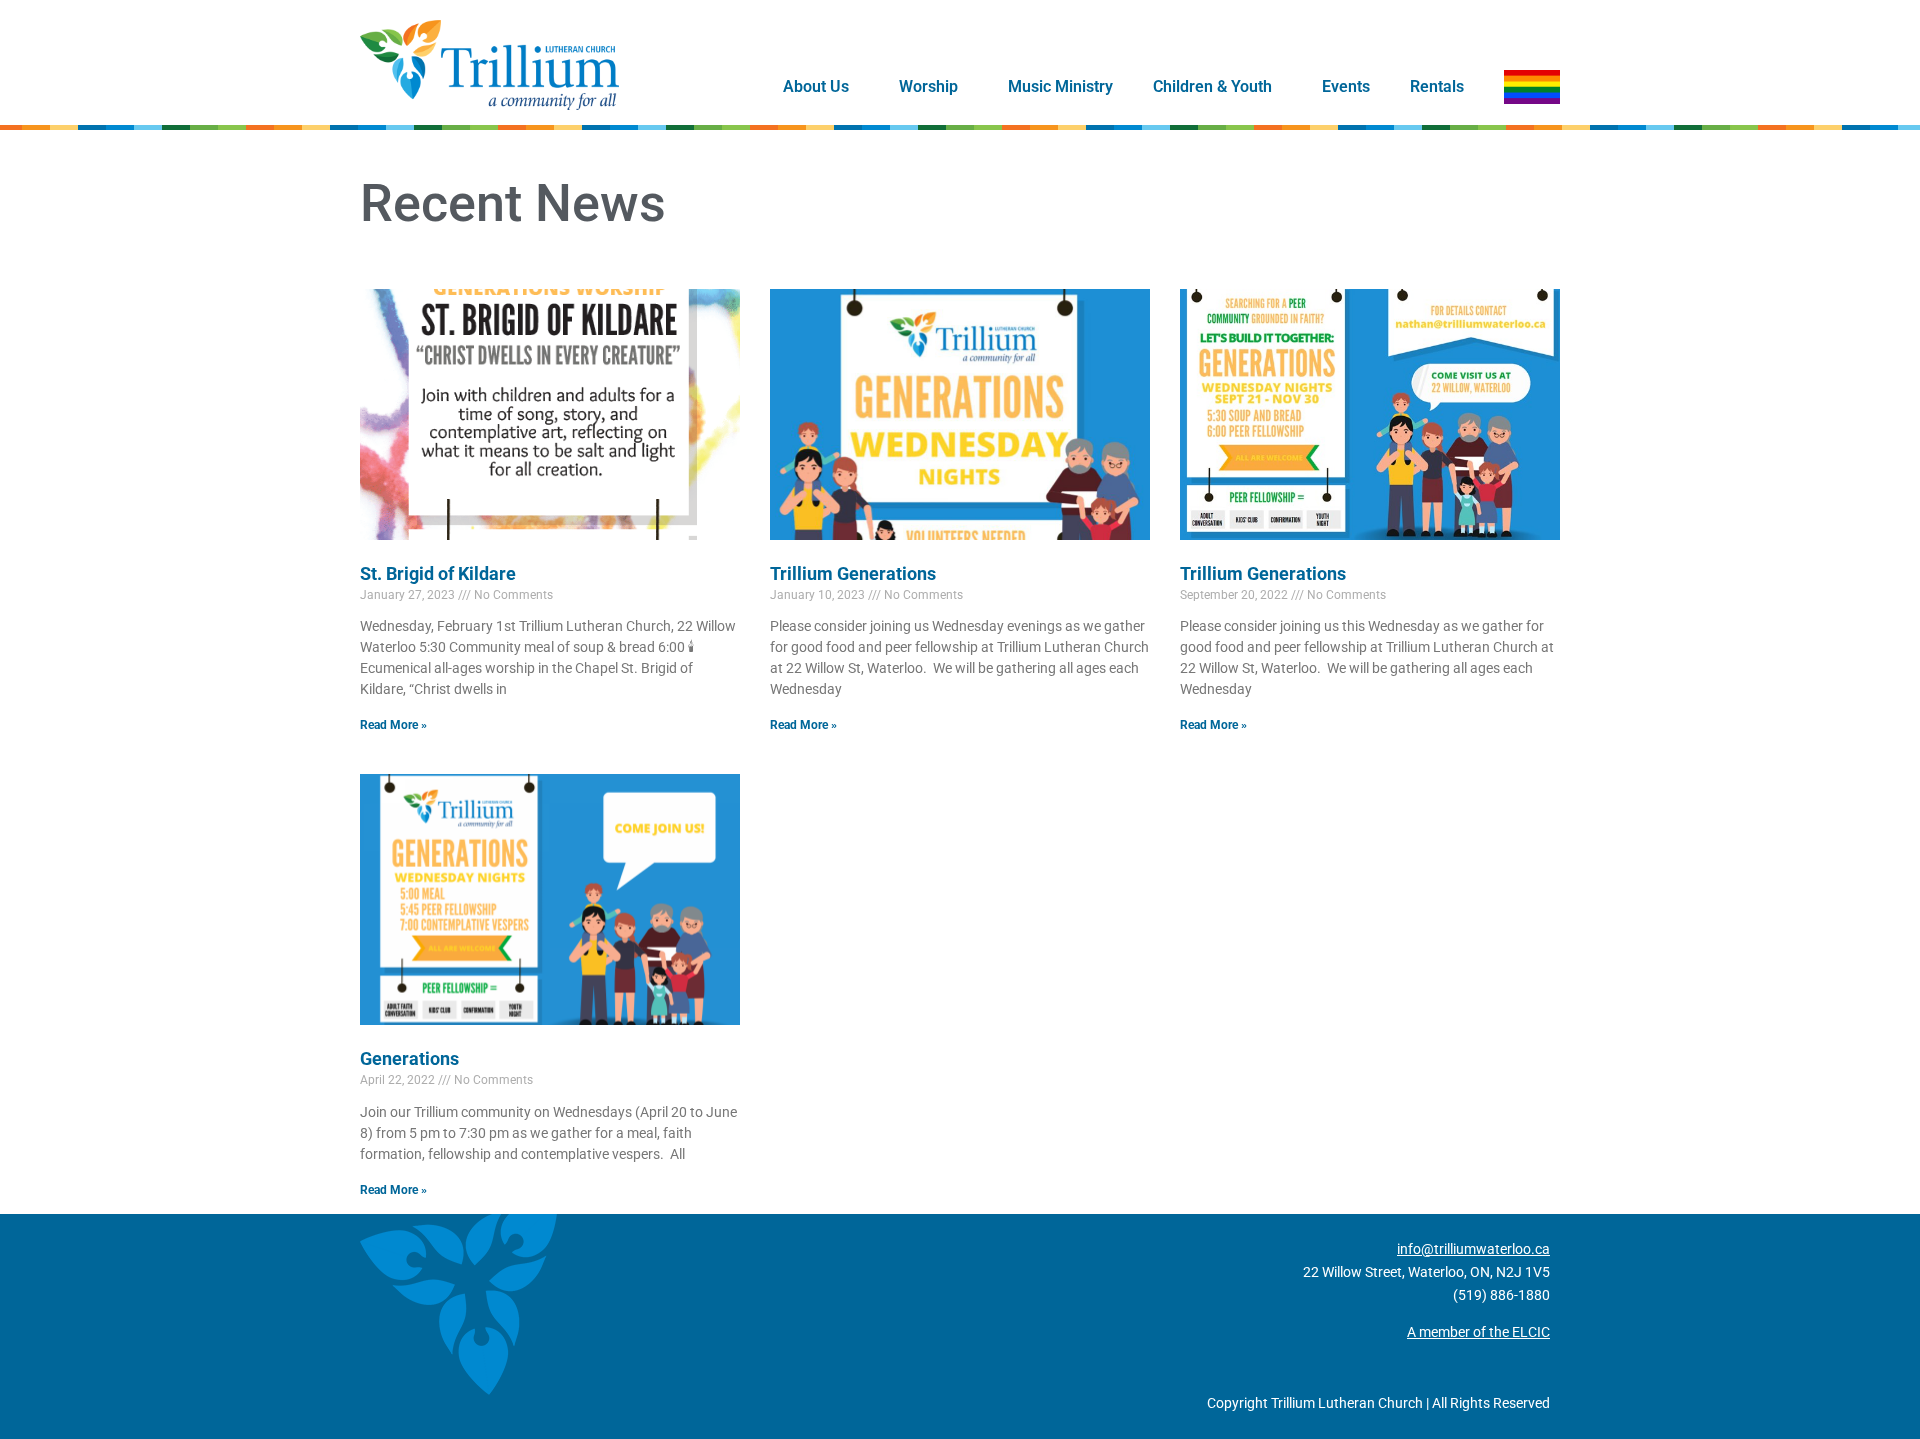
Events (1346, 86)
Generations (409, 1058)
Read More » (393, 725)
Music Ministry (1060, 86)
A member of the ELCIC (1478, 1332)
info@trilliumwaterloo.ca (1473, 1249)
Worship (928, 86)
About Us (816, 86)
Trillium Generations (853, 573)
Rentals (1437, 86)
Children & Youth (1212, 86)
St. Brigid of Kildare (438, 573)
